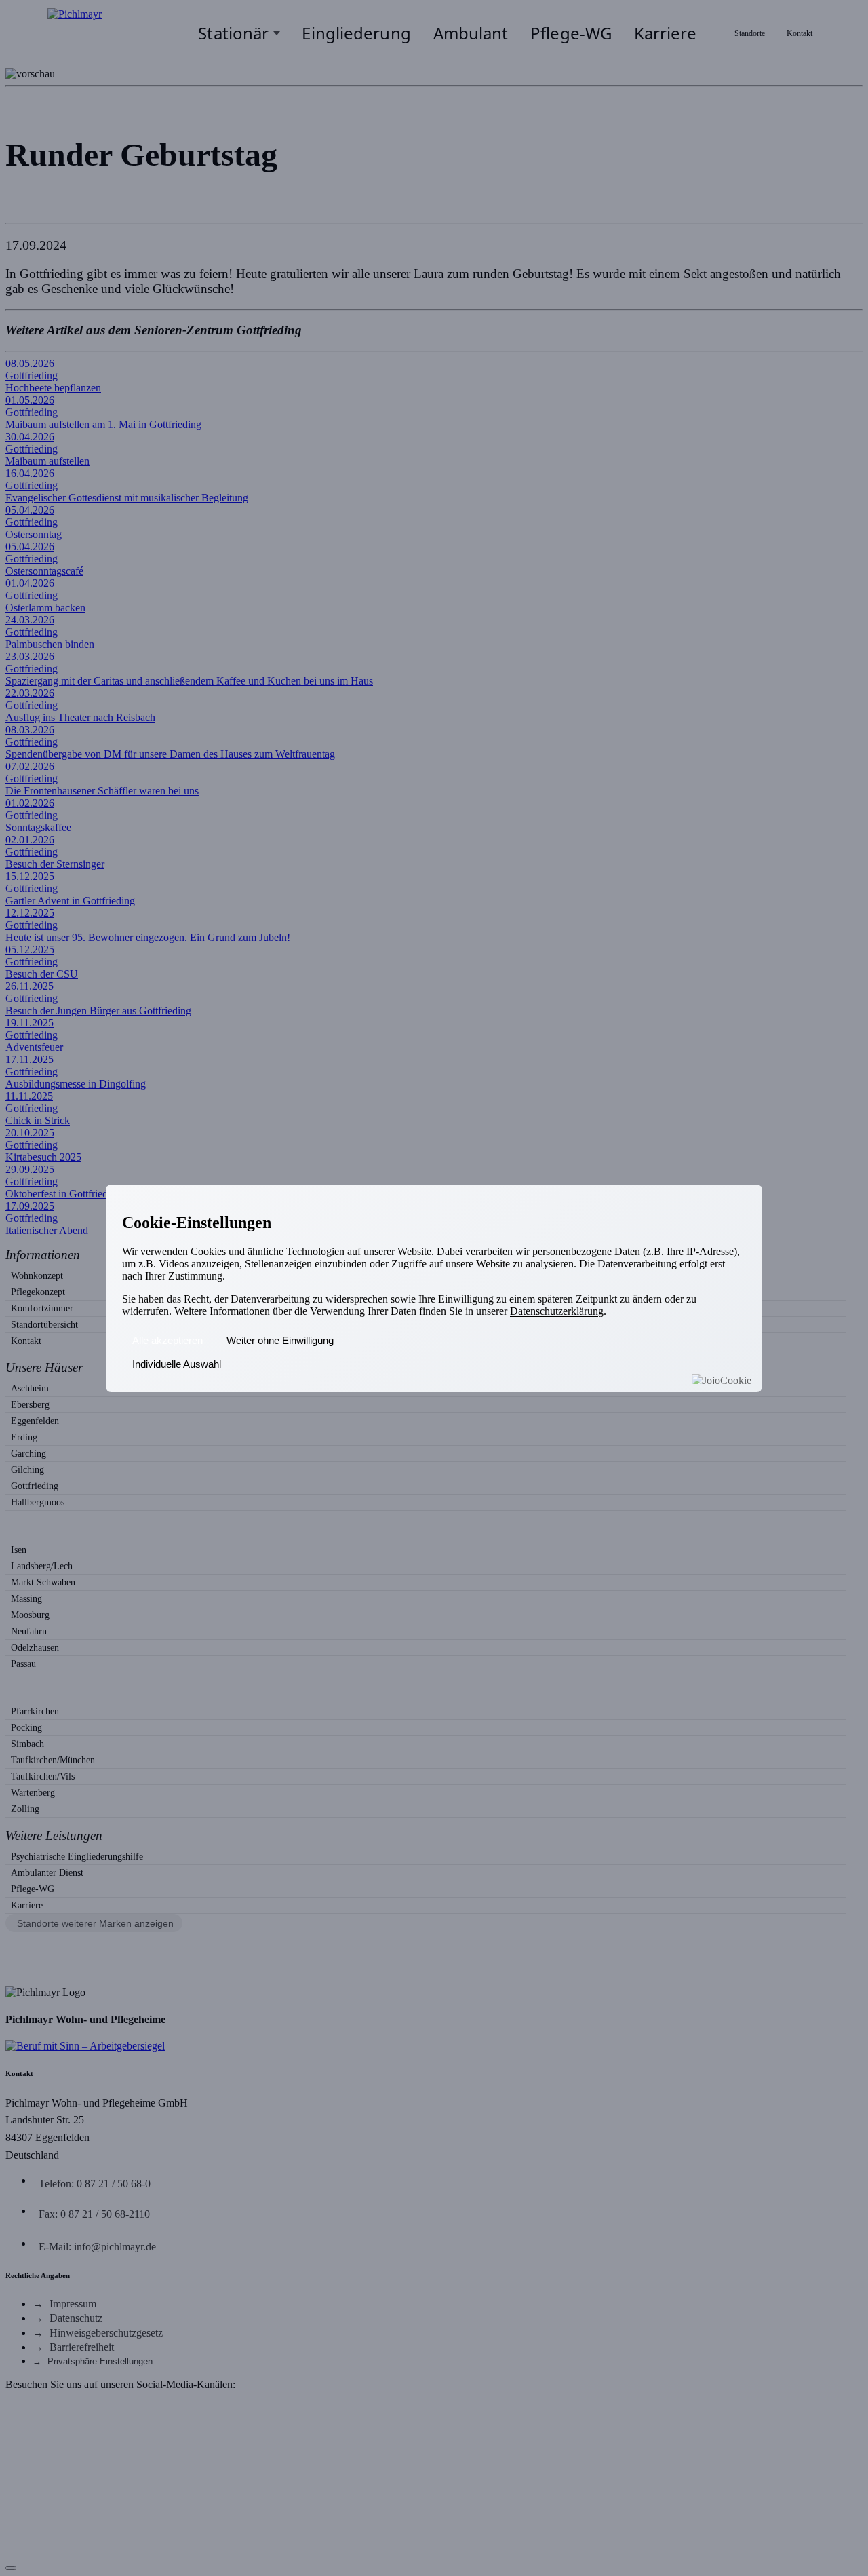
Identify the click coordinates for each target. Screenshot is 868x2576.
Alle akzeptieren (167, 1340)
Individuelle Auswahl (177, 1364)
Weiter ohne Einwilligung (280, 1340)
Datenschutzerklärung (557, 1311)
